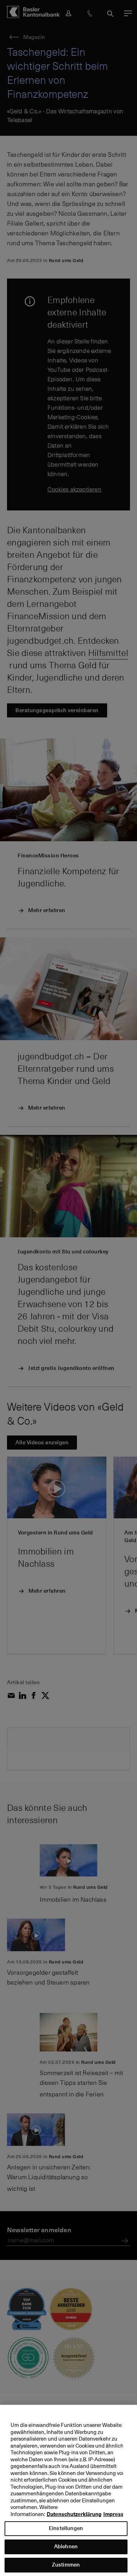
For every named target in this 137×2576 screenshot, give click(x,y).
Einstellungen (66, 2528)
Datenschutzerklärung (74, 2514)
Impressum (117, 2514)
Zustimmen (66, 2565)
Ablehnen (66, 2546)
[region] (68, 2490)
